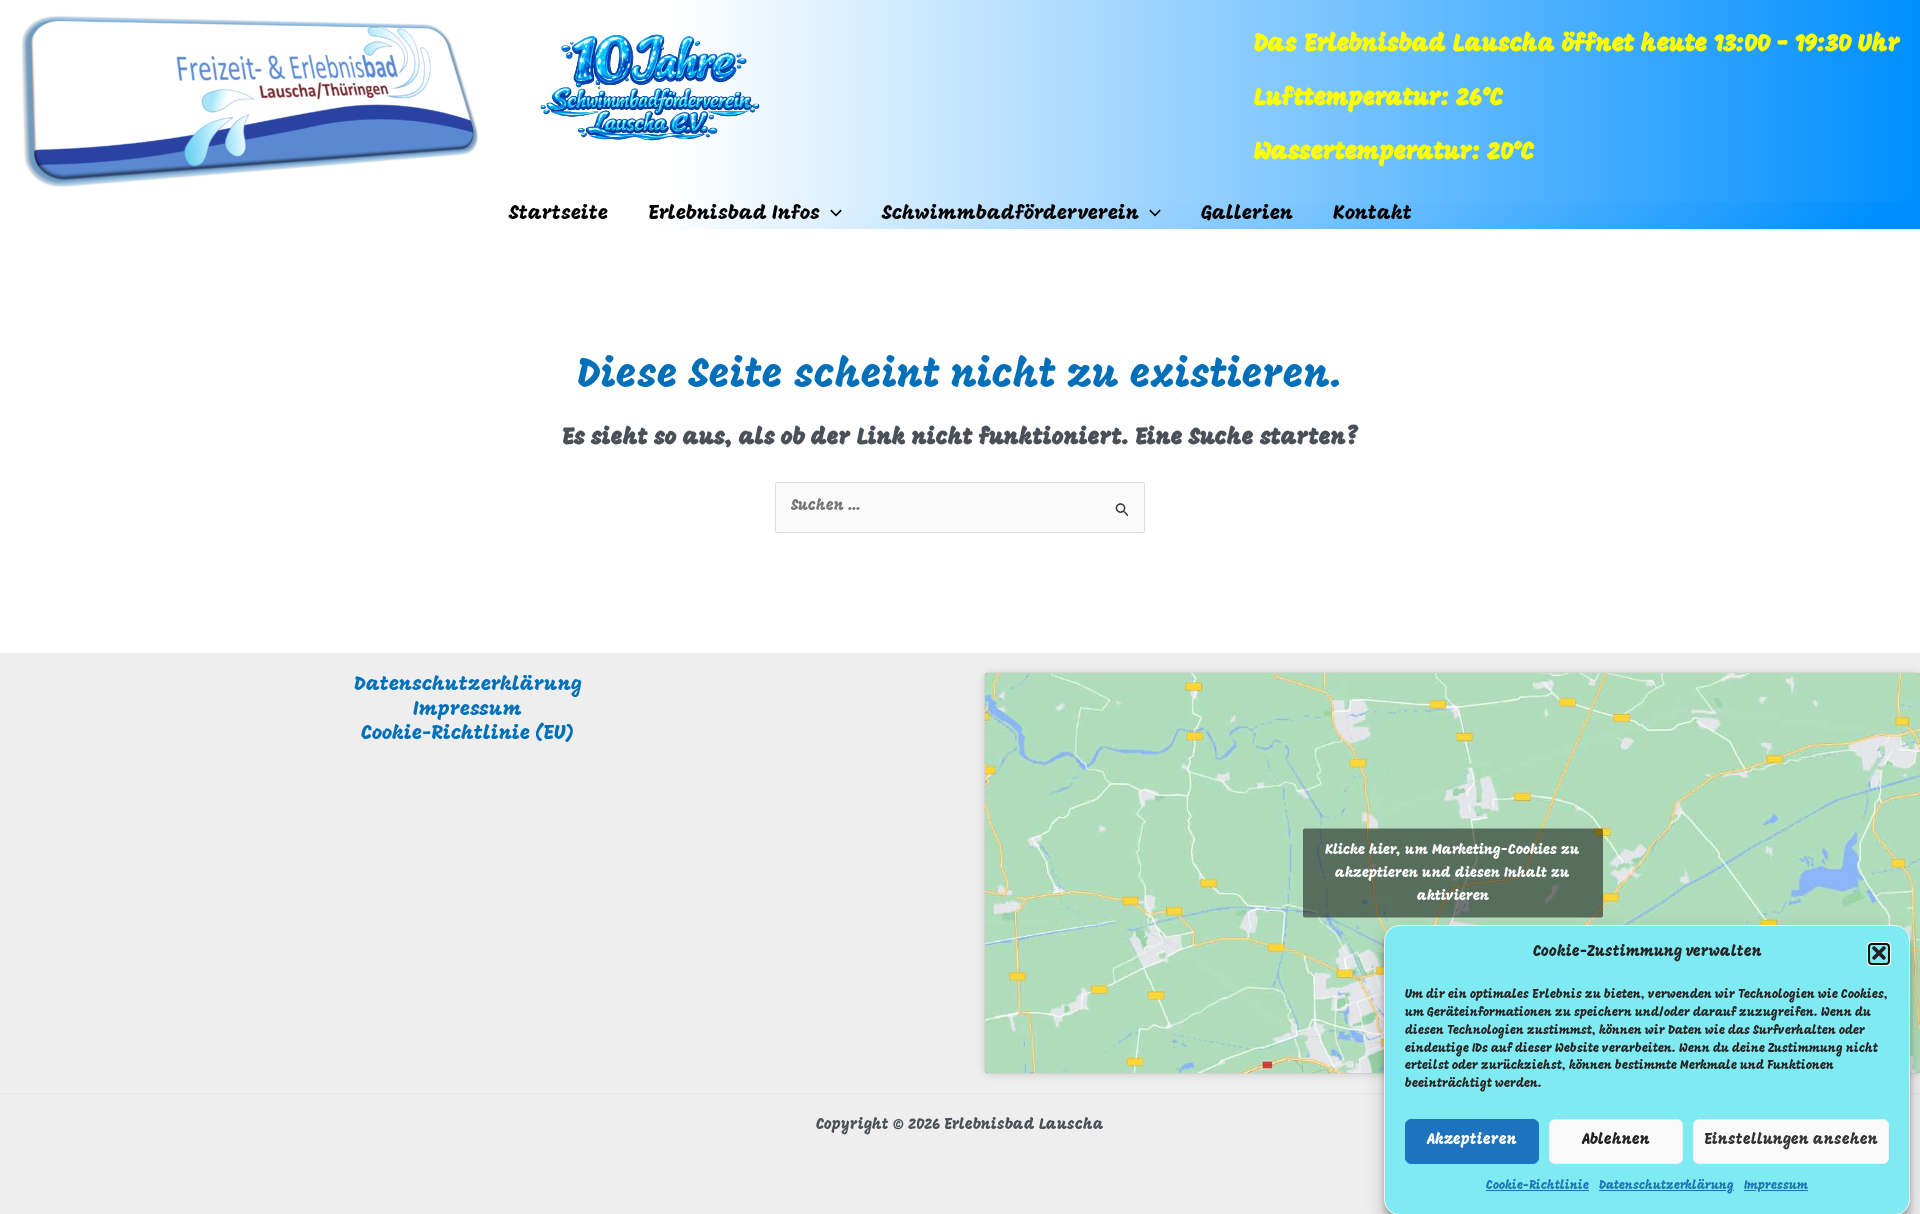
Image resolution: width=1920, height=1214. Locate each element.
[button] (1879, 953)
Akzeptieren (1472, 1140)
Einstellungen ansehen (1791, 1140)
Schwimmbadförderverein (1010, 214)
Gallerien (1247, 214)
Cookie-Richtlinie (1537, 1185)
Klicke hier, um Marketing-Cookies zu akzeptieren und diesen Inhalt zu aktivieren (1452, 872)
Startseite (558, 214)
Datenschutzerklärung (1666, 1185)
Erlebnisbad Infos (734, 214)
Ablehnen (1616, 1140)
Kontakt (1372, 214)
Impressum (1776, 1185)
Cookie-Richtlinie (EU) (467, 734)
